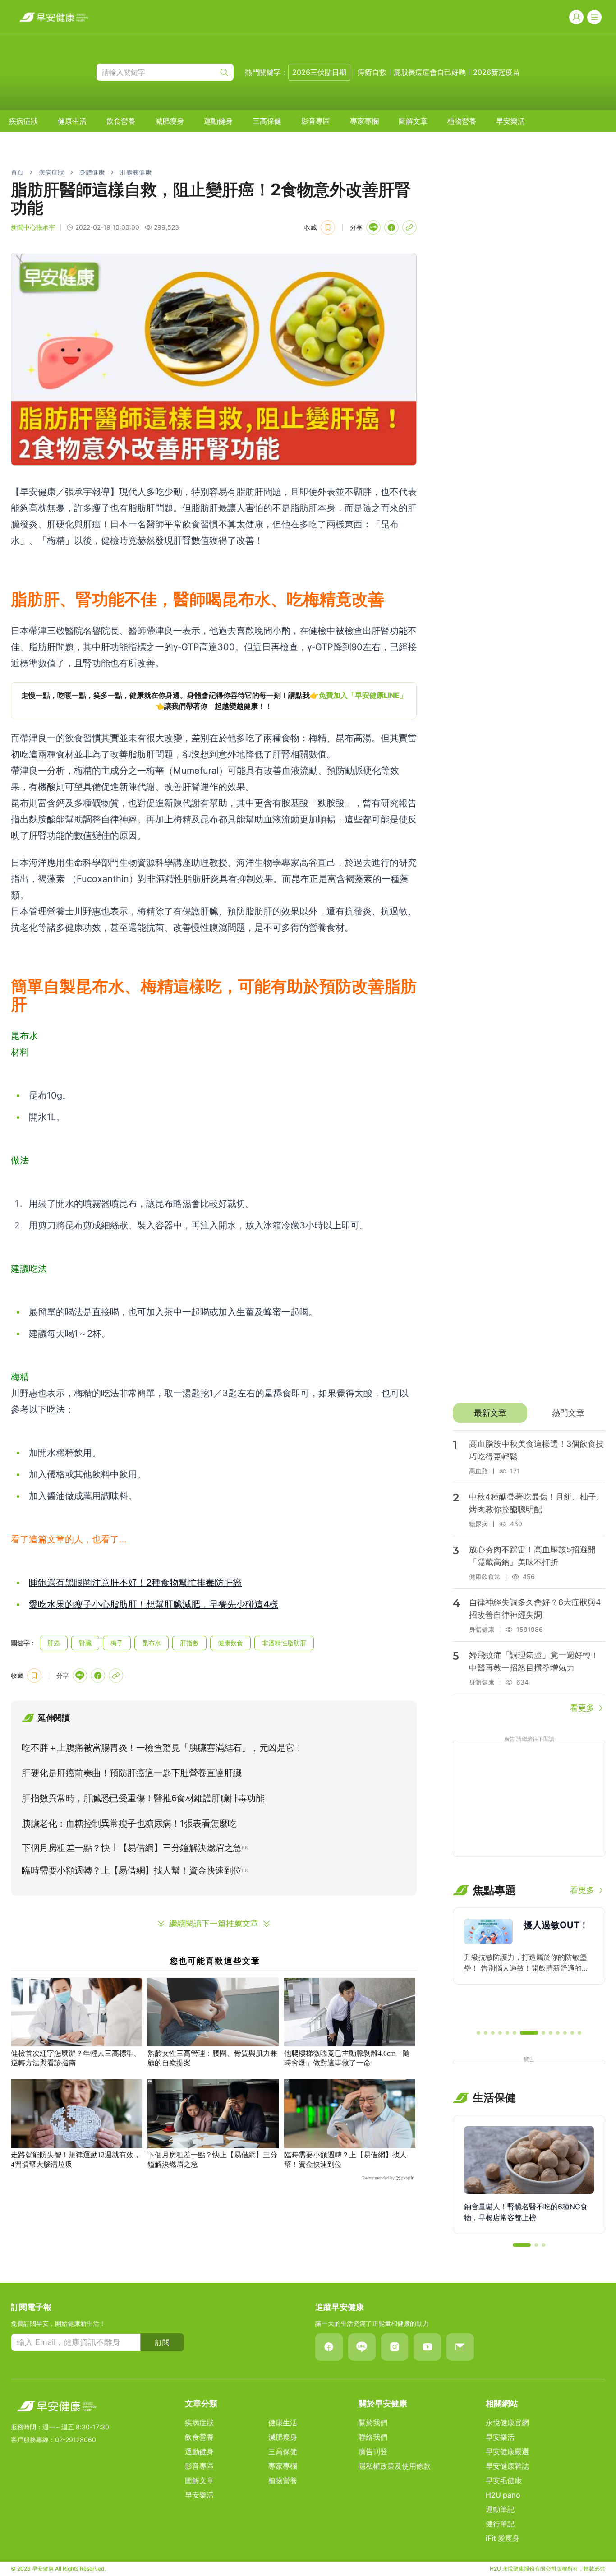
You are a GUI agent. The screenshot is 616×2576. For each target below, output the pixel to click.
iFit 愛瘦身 (503, 2538)
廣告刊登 (373, 2451)
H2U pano (503, 2495)
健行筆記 (500, 2524)
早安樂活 (510, 121)
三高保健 (267, 121)
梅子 (117, 1643)
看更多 (582, 1708)
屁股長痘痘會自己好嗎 (430, 72)
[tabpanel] (529, 1572)
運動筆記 (500, 2509)
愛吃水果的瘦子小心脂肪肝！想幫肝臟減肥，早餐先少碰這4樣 (154, 1604)
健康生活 (72, 121)
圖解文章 (413, 121)
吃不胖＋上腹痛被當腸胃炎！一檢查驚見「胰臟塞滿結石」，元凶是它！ (162, 1748)
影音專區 (316, 121)
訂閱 (162, 2342)
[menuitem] (23, 121)
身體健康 (92, 172)
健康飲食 (230, 1643)
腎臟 (85, 1643)
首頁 (17, 172)
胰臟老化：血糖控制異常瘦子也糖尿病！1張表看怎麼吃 (129, 1824)
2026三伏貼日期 (319, 72)
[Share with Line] (373, 227)
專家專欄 (364, 121)
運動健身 (218, 121)
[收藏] (328, 227)
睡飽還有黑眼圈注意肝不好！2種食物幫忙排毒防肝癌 (135, 1583)
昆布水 (152, 1643)
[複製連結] (409, 227)
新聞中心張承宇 (33, 227)
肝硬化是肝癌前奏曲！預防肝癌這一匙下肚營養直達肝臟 (132, 1773)
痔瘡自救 (372, 72)
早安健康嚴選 (507, 2451)
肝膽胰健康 (136, 172)
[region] (214, 701)
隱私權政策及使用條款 (395, 2466)
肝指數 (189, 1643)
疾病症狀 (23, 121)
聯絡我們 (373, 2437)
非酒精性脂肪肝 (284, 1643)
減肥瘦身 (170, 121)
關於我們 (373, 2423)
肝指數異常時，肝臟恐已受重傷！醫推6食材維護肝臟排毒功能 (143, 1798)
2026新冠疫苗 (496, 72)
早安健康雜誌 (507, 2466)
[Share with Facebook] (391, 227)
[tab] (490, 1413)
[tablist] (529, 1413)
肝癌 (54, 1643)
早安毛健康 (504, 2480)
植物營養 (462, 121)
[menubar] (267, 121)
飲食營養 (121, 121)
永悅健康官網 (507, 2423)
